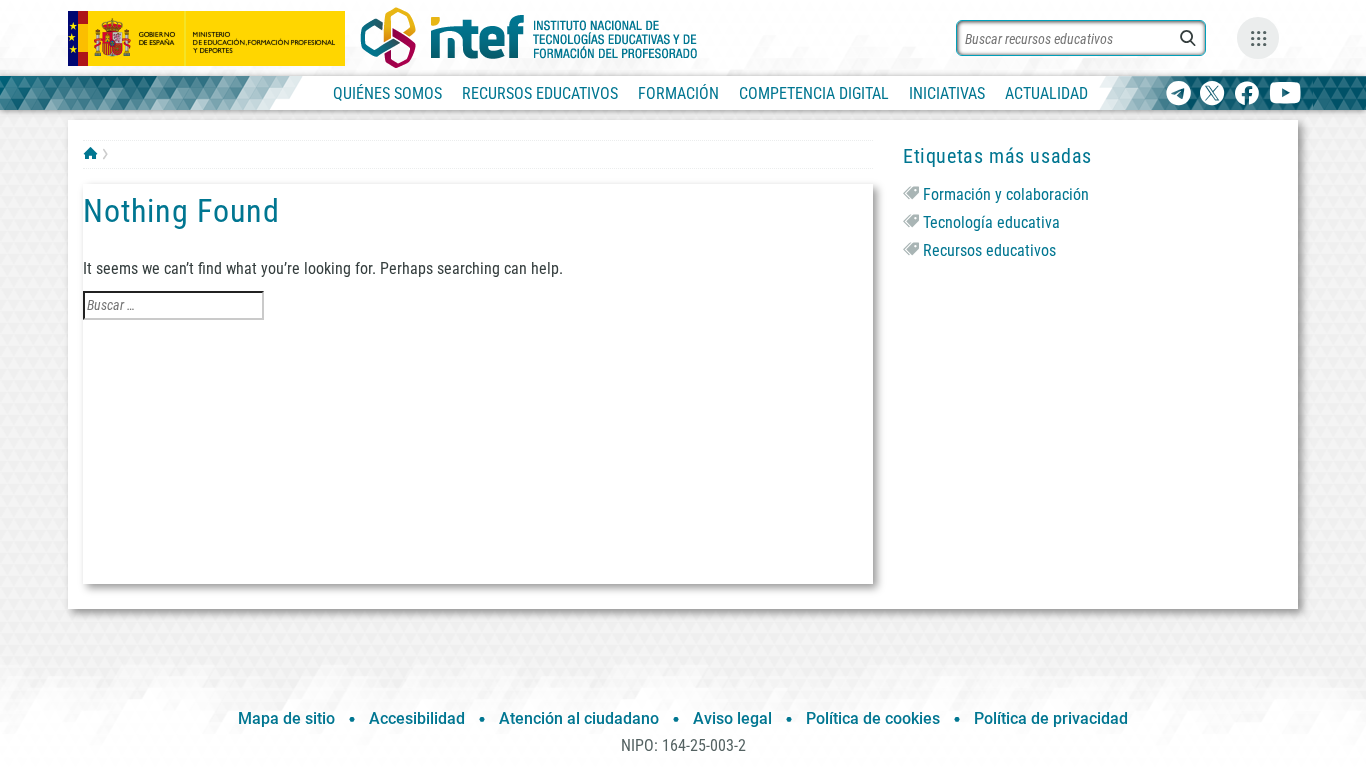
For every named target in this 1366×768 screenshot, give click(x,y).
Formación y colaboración (1006, 194)
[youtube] (1285, 94)
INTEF (90, 153)
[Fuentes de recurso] (1258, 38)
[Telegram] (1178, 94)
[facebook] (1246, 94)
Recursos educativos (989, 250)
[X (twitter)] (1212, 94)
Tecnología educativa (991, 222)
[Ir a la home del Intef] (529, 38)
